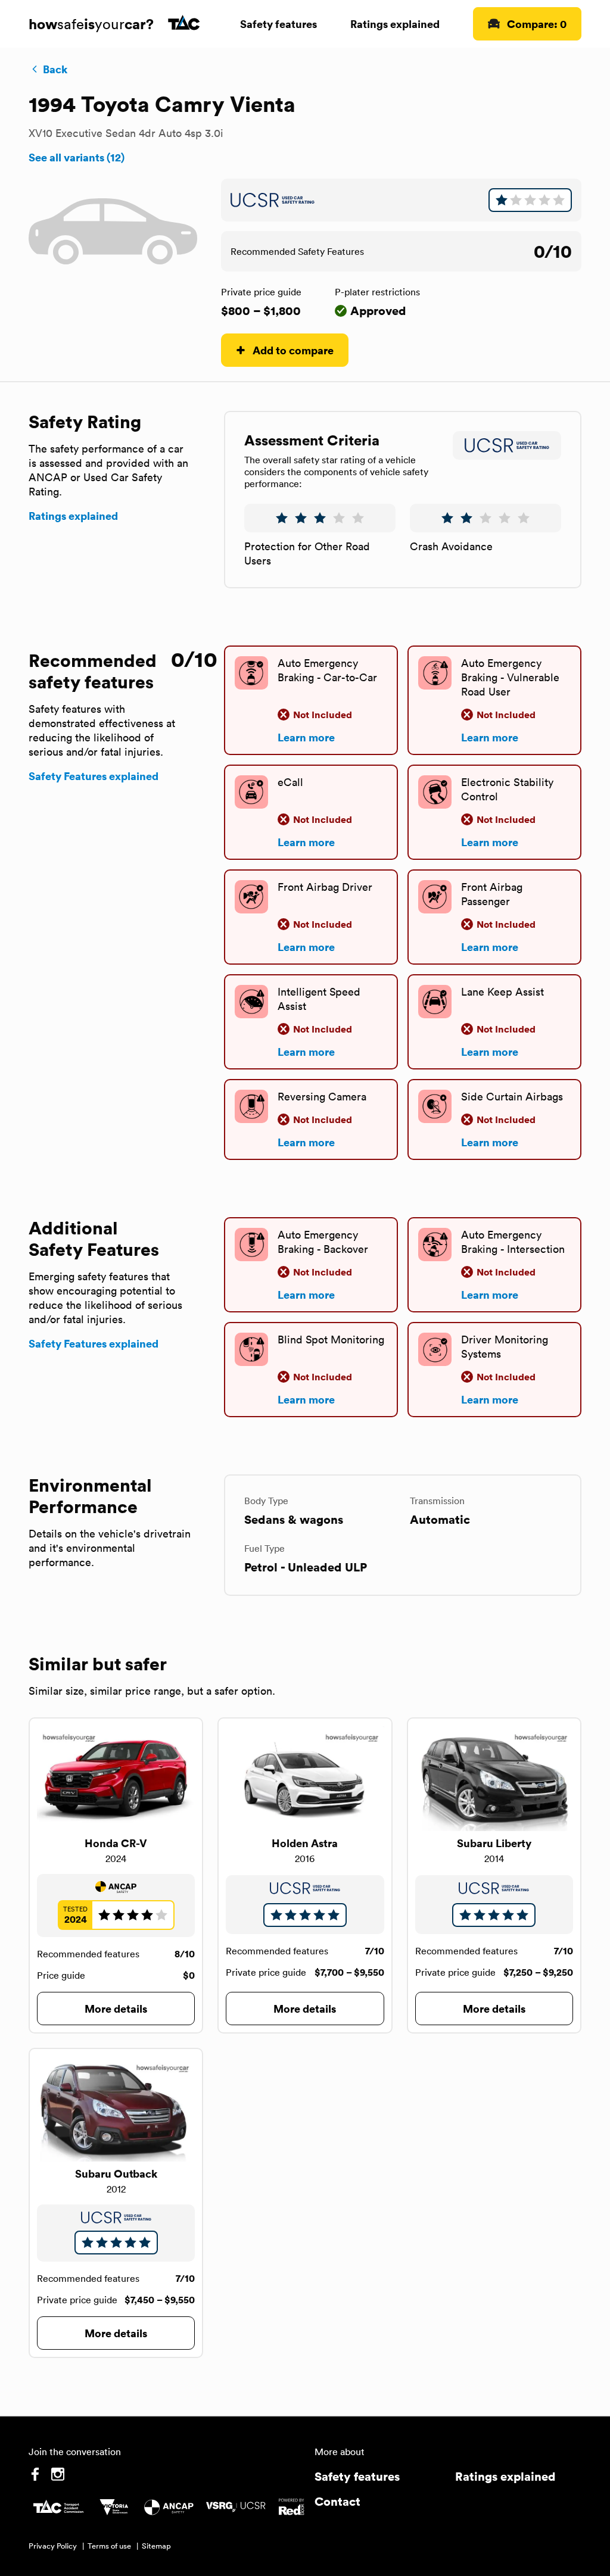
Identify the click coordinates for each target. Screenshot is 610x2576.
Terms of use (109, 2546)
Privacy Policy (53, 2546)
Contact (337, 2501)
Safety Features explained (94, 776)
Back (55, 69)
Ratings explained (395, 24)
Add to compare (293, 350)
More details (116, 2008)
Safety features (278, 24)
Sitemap (156, 2546)
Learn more (306, 737)
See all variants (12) (77, 157)
